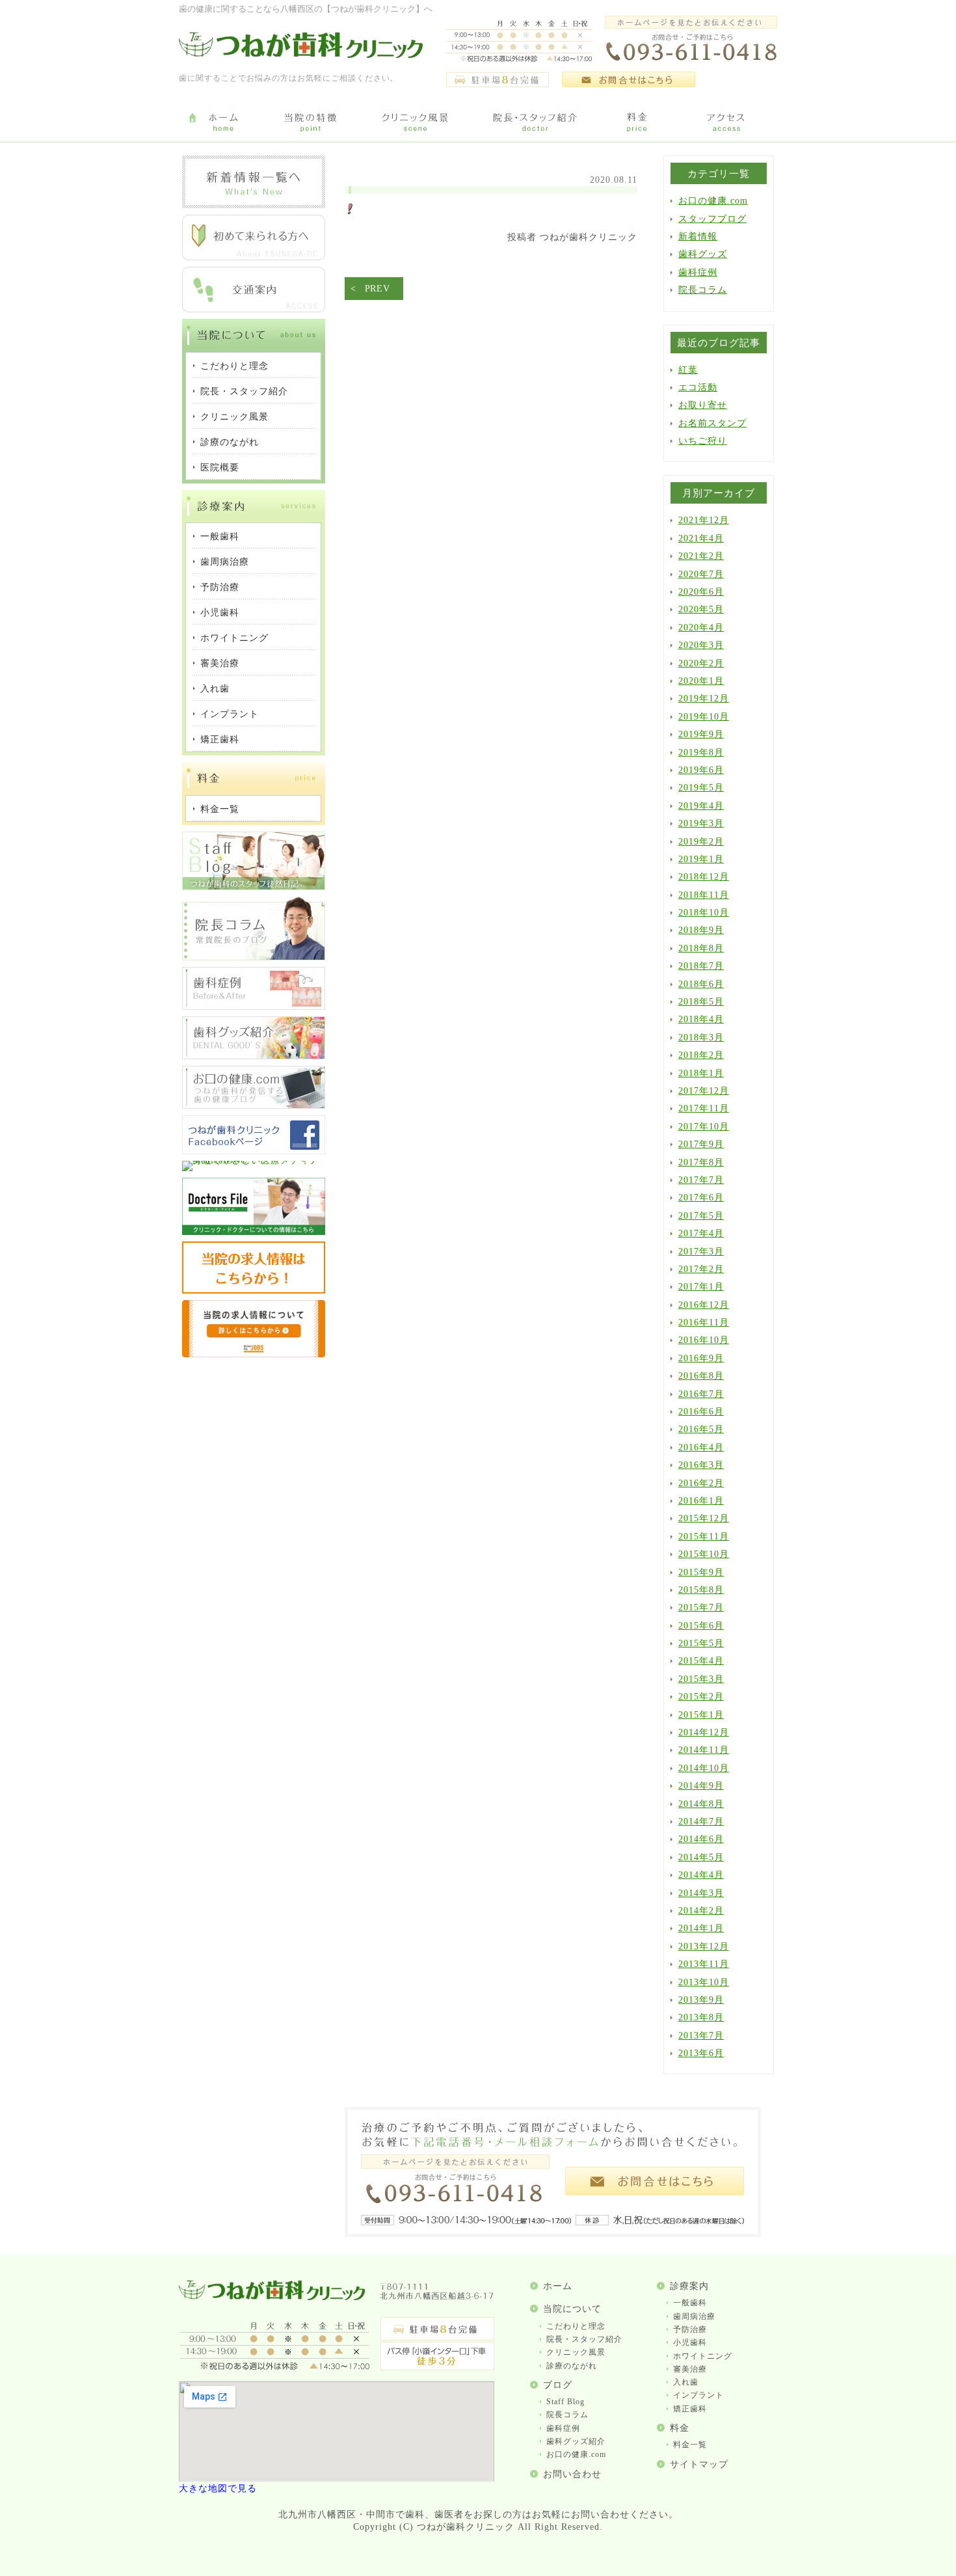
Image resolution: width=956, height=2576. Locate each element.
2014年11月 (704, 1750)
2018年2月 (701, 1055)
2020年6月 (701, 592)
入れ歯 (686, 2382)
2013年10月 (704, 1982)
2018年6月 (701, 984)
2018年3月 (701, 1037)
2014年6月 (701, 1839)
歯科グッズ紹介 (576, 2441)
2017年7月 (701, 1180)
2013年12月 (704, 1946)
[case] (254, 1007)
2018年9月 (701, 930)
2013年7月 (701, 2036)
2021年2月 (701, 556)
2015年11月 (704, 1537)
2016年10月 (704, 1340)
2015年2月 (701, 1697)
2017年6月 (701, 1198)
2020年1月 (701, 681)
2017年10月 (704, 1127)
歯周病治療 (694, 2316)
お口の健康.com (713, 201)
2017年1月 (701, 1287)
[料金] (637, 123)
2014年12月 (704, 1732)
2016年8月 (701, 1376)
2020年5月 (701, 609)
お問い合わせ (572, 2474)
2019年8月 (701, 752)
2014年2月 (701, 1911)
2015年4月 (701, 1661)
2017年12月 (704, 1091)
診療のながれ (572, 2366)
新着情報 (698, 237)
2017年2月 (701, 1269)
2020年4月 (701, 628)
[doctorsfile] (254, 1232)
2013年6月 (701, 2053)
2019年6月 (701, 770)
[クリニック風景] (415, 123)
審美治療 (690, 2369)
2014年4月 (701, 1875)
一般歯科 (690, 2303)
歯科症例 (698, 272)
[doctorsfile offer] (254, 1354)
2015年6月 (701, 1626)
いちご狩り (703, 441)
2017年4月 (701, 1233)
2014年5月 (701, 1857)
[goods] (254, 1056)
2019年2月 (701, 842)
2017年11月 (704, 1108)
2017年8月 (701, 1162)
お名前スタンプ (712, 423)
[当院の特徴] (311, 123)
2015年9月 (701, 1572)
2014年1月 (701, 1928)
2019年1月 (701, 859)
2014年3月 (701, 1893)
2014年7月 (701, 1822)
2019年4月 (701, 806)
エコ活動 (698, 387)
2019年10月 (704, 717)
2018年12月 (704, 877)
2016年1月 (701, 1501)
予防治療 (690, 2329)
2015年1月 (701, 1715)
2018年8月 (701, 948)
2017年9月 (701, 1144)
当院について (572, 2309)
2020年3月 (701, 645)
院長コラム (703, 290)
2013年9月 (701, 2000)
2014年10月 (704, 1768)
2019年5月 (701, 788)
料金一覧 (690, 2445)
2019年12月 (704, 698)
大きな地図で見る (218, 2488)
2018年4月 (701, 1019)
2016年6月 (701, 1412)
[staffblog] (254, 887)
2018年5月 (701, 1002)
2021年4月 (701, 538)
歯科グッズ (703, 254)
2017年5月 (701, 1216)
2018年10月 (704, 913)
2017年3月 (701, 1252)
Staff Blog (565, 2402)
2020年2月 (701, 663)
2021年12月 (704, 520)
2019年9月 (701, 734)
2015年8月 (701, 1590)
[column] (254, 957)
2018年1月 (701, 1073)
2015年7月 (701, 1607)
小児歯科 (690, 2342)
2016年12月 (704, 1305)
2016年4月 (701, 1447)
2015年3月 (701, 1679)
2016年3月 (701, 1465)
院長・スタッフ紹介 (584, 2339)
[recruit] (254, 1291)
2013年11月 (704, 1964)
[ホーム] (223, 123)
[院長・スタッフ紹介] (535, 123)
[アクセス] (728, 123)
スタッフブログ (712, 219)
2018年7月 (701, 966)
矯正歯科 (690, 2409)
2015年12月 (704, 1518)
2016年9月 (701, 1358)
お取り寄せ (703, 405)
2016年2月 (701, 1483)
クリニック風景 (576, 2352)
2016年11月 (704, 1322)
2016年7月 (701, 1394)
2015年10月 (704, 1554)
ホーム (558, 2286)
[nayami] (254, 1106)
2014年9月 (701, 1786)
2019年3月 (701, 823)
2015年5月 (701, 1643)
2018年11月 (704, 895)
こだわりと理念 (576, 2326)
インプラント (698, 2395)
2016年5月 (701, 1429)
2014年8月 (701, 1804)
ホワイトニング (703, 2356)
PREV (378, 289)
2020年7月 (701, 574)
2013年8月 (701, 2017)
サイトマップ (699, 2464)
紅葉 (688, 370)
